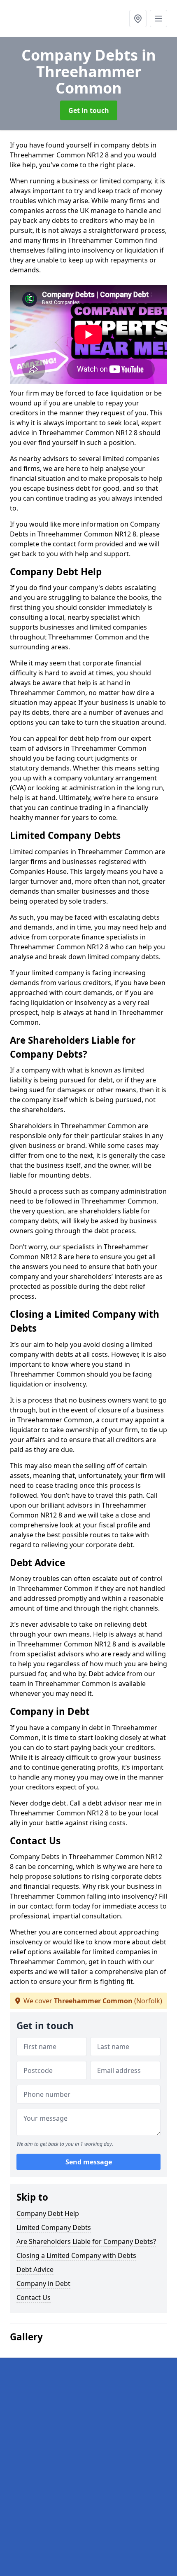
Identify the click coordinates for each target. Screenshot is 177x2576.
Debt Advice (35, 2269)
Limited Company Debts (54, 2227)
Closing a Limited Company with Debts (76, 2255)
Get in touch (89, 110)
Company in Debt (43, 2283)
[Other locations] (138, 19)
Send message (89, 2162)
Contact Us (34, 2297)
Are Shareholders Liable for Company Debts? (86, 2241)
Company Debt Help (48, 2213)
